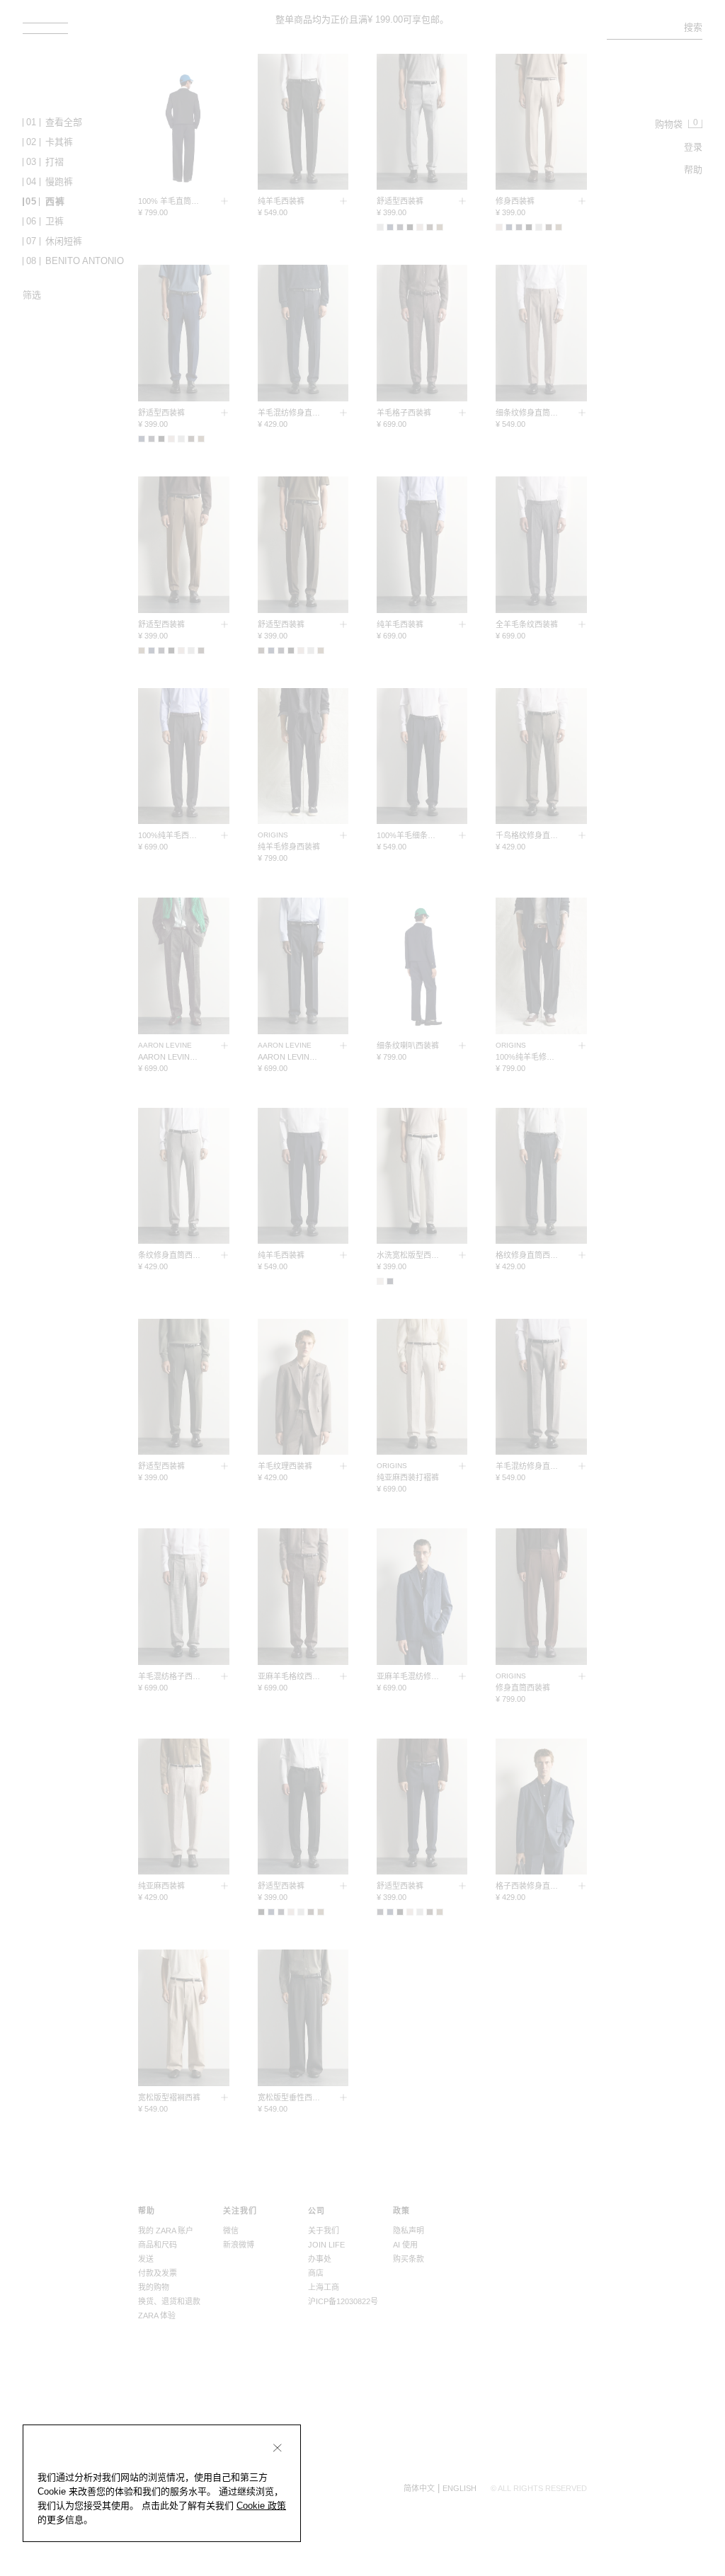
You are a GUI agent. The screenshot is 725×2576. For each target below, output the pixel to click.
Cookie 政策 (261, 2506)
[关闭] (278, 2448)
